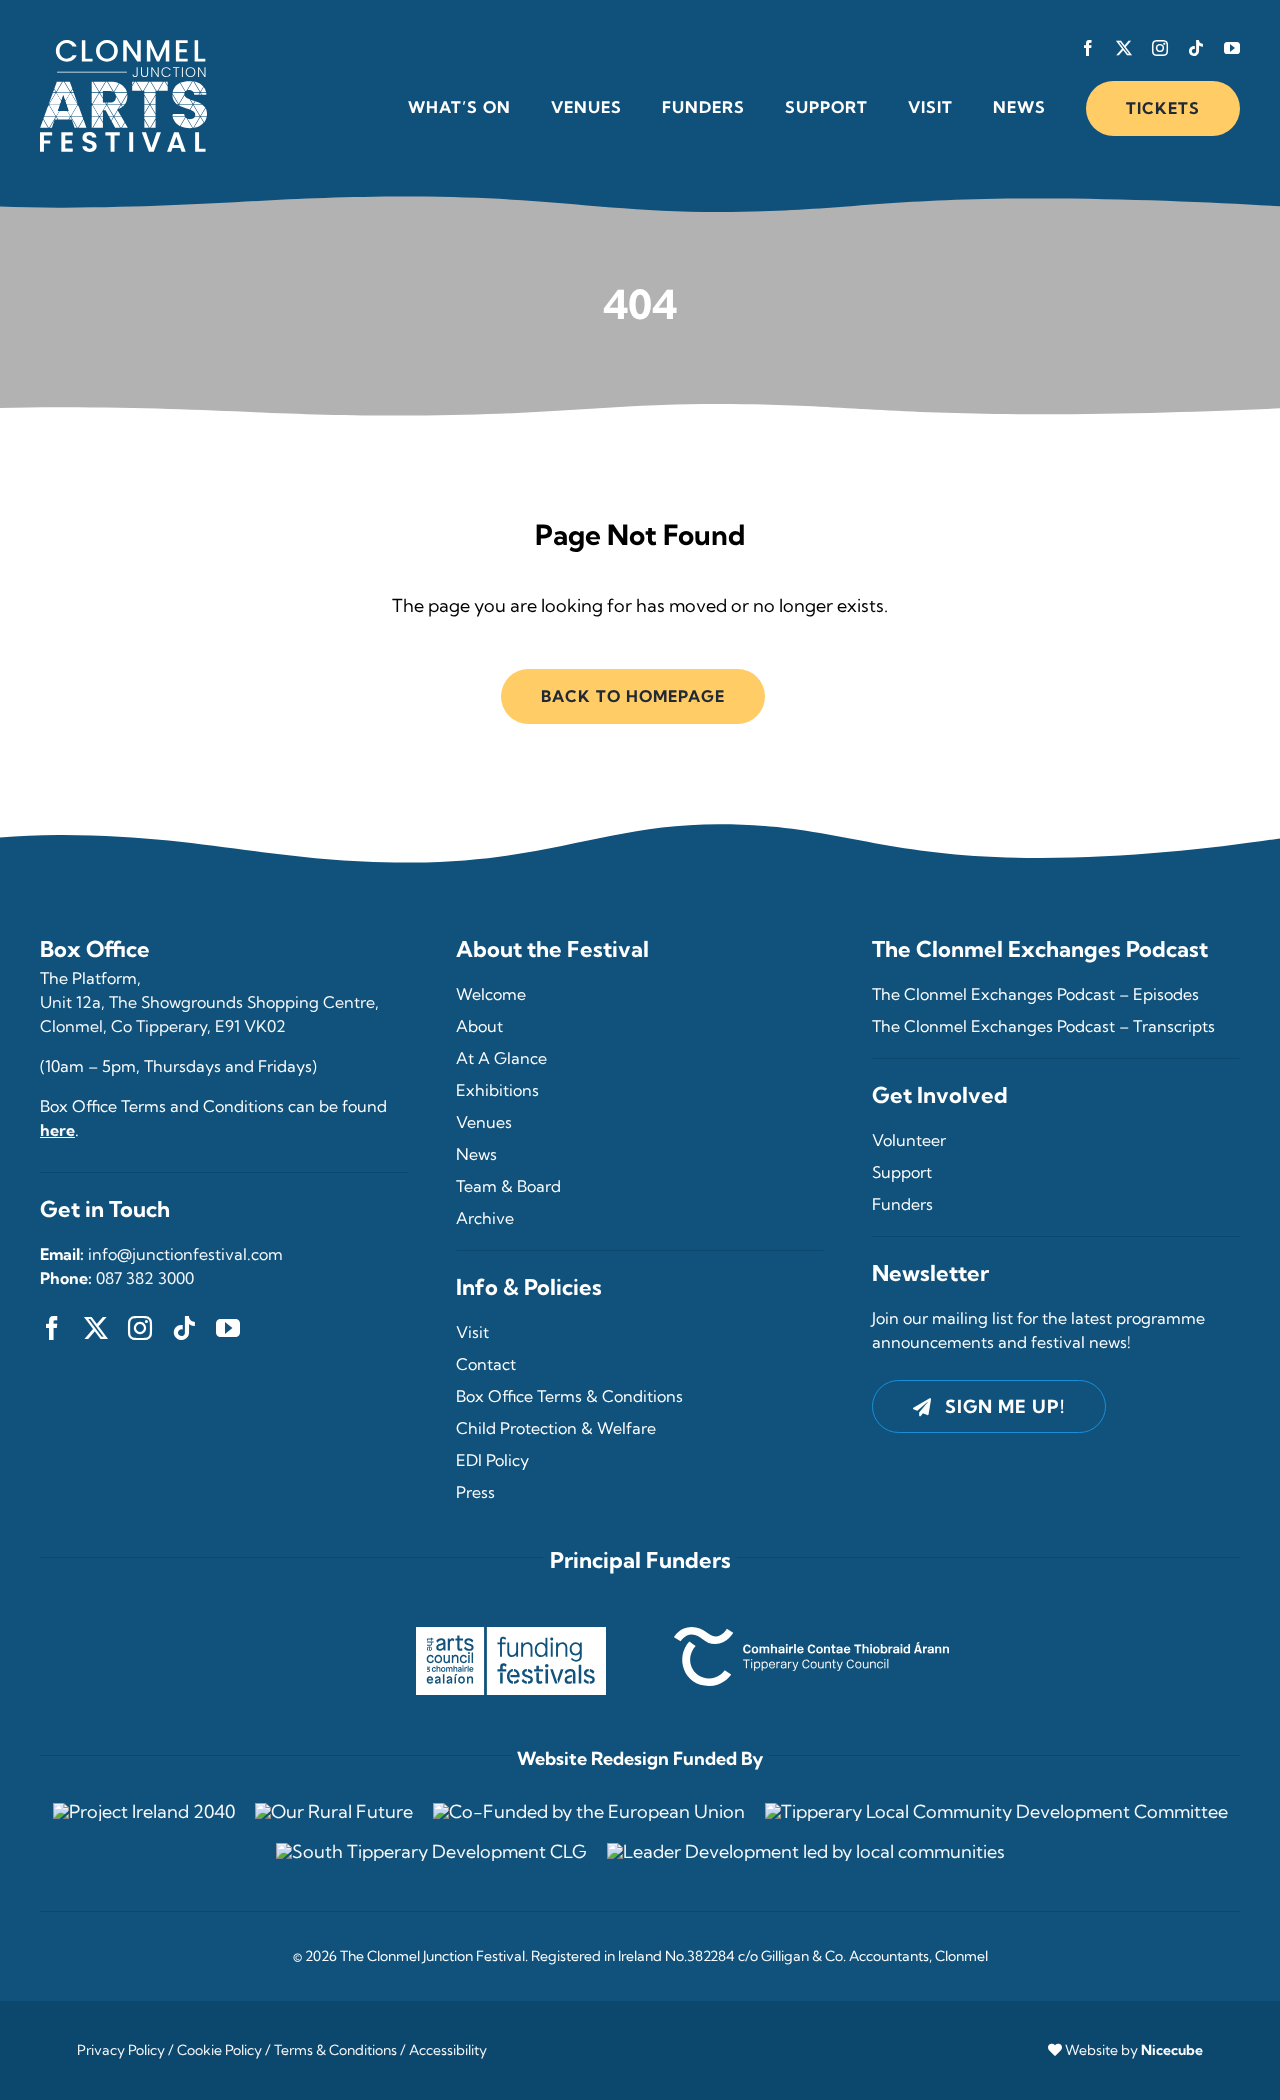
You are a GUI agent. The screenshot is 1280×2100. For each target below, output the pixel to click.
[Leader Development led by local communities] (806, 1851)
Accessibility (448, 2050)
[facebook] (1088, 48)
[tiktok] (1196, 48)
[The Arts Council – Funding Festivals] (511, 1635)
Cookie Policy (219, 2050)
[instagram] (1160, 48)
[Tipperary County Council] (811, 1635)
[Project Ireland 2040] (144, 1811)
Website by (1134, 2050)
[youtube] (1232, 48)
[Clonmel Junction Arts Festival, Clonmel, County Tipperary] (123, 48)
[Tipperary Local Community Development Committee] (996, 1811)
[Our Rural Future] (334, 1811)
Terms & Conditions (335, 2050)
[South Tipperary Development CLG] (431, 1851)
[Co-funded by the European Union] (589, 1811)
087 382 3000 (145, 1278)
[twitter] (1124, 48)
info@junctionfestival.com (185, 1254)
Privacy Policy (121, 2050)
